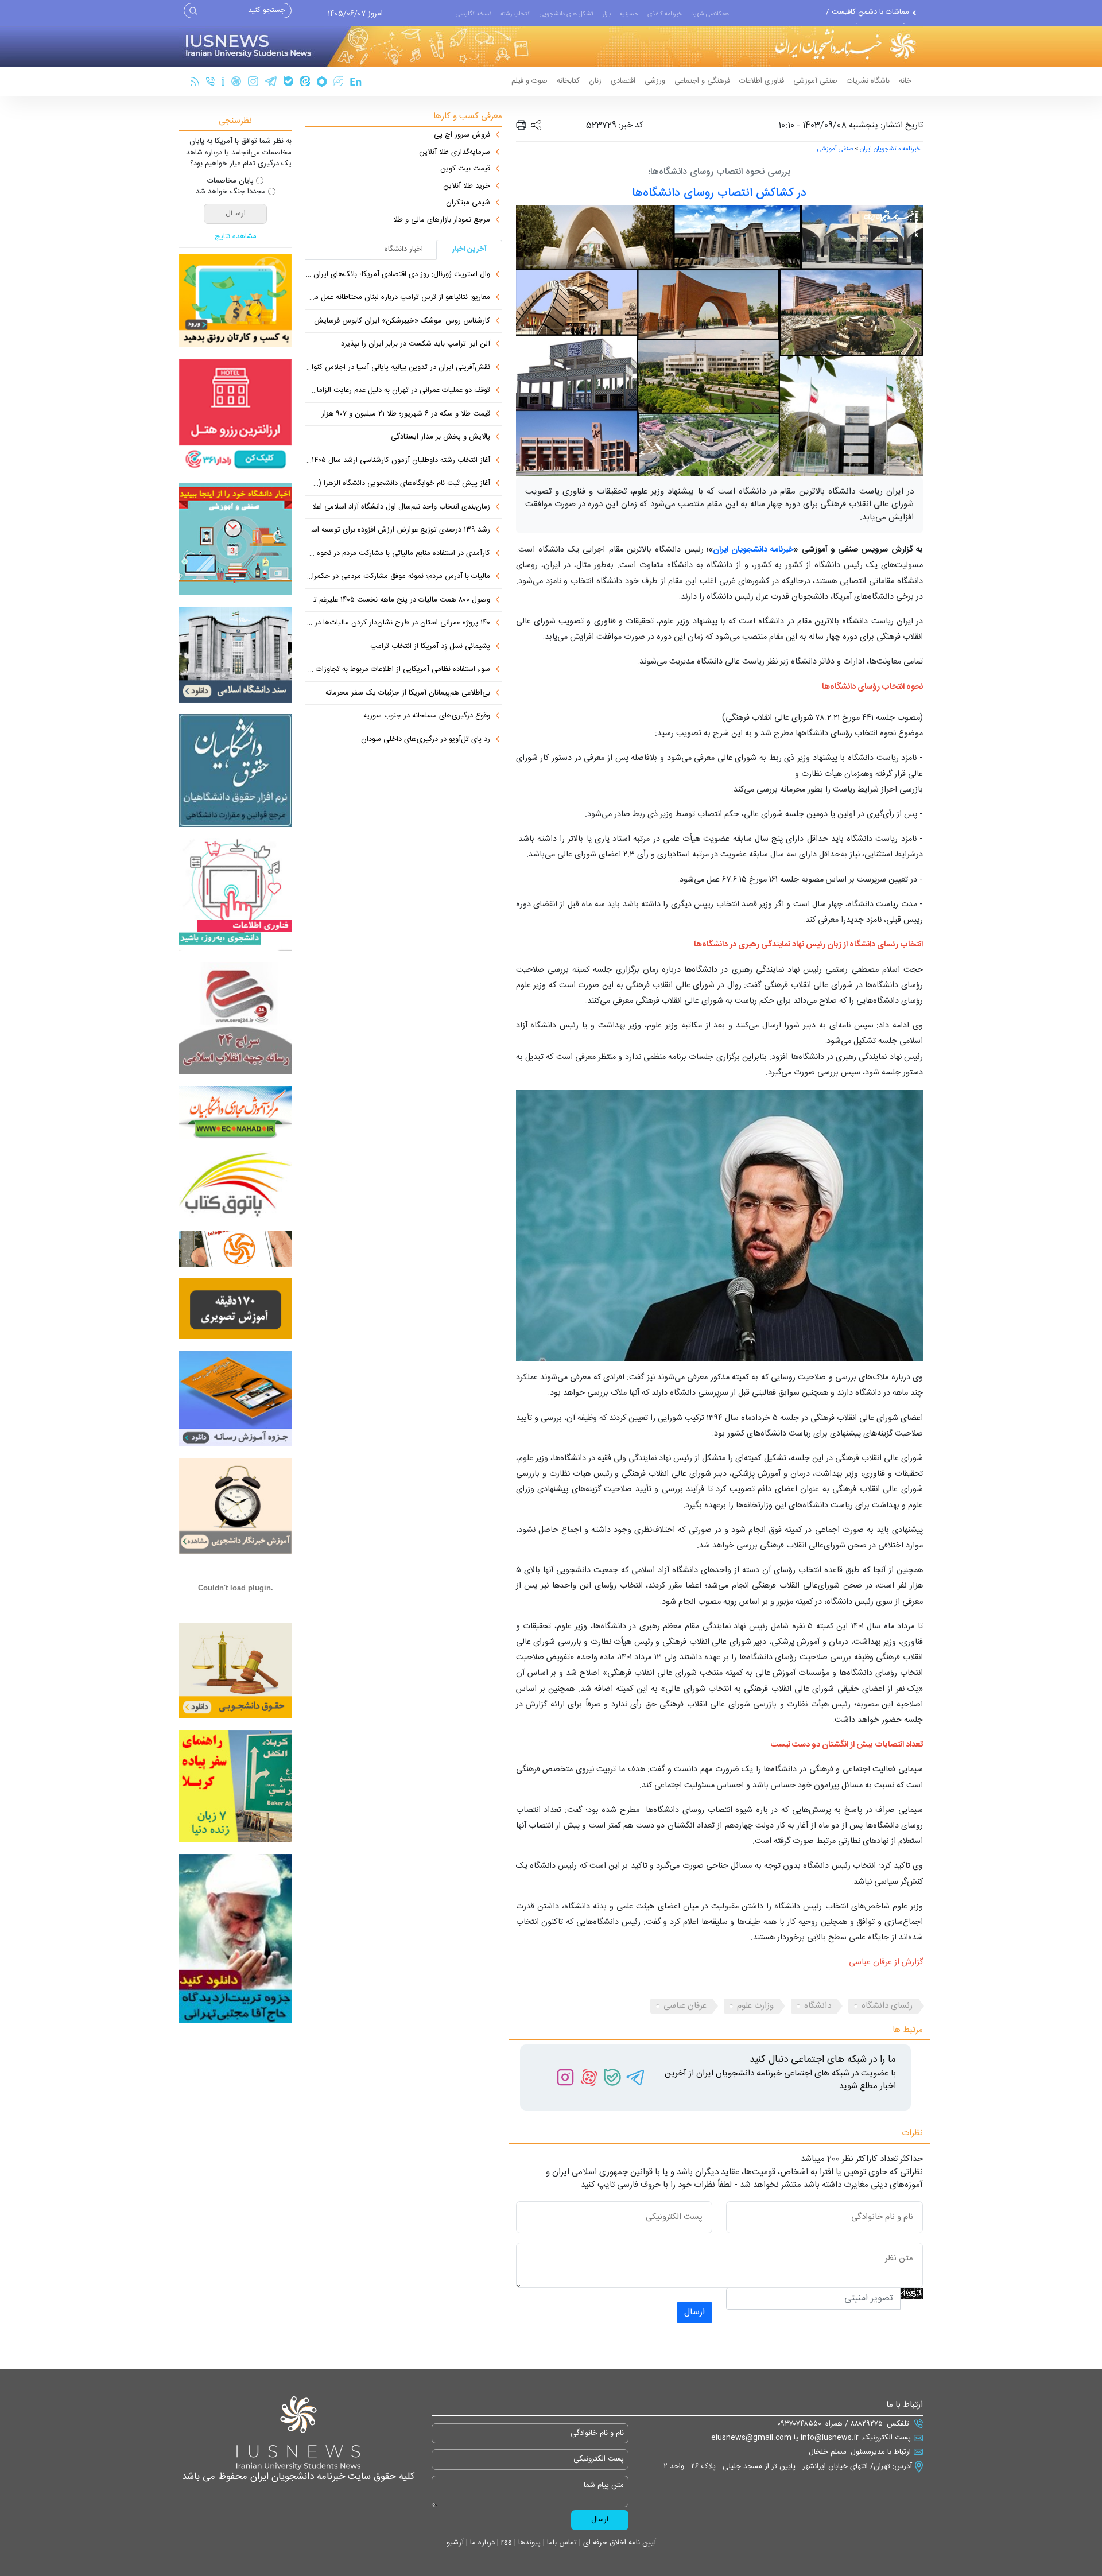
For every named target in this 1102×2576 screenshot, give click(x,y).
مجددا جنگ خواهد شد (231, 192)
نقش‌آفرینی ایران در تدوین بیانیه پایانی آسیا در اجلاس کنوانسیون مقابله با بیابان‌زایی (398, 368)
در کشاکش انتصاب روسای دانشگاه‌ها (719, 193)
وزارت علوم (755, 2006)
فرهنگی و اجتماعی (702, 81)
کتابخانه (568, 81)
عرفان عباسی (685, 2006)
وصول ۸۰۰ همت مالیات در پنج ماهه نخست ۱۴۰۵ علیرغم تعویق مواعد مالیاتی (398, 600)
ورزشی (655, 81)
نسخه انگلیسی (474, 14)
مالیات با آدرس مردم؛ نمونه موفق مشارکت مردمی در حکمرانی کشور (398, 577)
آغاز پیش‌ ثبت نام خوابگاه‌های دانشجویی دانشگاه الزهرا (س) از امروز (398, 484)
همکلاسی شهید (710, 14)
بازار (607, 14)
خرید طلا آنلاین (467, 187)
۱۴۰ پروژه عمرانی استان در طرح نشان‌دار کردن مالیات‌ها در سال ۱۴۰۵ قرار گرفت (398, 623)
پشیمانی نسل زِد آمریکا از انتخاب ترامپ (430, 647)
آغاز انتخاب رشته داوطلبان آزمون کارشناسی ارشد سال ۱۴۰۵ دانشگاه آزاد (398, 461)
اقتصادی (623, 81)
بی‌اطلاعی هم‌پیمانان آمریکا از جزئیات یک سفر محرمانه (408, 693)
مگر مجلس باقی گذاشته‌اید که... (860, 13)
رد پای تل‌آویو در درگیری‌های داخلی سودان (426, 740)
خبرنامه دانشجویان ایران (890, 149)
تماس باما (561, 2543)
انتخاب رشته (515, 14)
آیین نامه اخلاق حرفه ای (618, 2543)
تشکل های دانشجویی (566, 14)
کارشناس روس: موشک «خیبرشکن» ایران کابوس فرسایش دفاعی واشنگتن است (398, 321)
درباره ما (481, 2543)
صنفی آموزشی (815, 81)
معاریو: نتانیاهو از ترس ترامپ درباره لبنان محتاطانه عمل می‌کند (398, 298)
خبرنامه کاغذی (665, 14)
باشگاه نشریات (868, 81)
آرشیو (455, 2543)
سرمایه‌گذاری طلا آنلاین (455, 153)
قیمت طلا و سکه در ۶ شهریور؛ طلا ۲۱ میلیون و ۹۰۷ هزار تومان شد (398, 414)
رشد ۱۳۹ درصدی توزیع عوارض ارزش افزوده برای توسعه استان (398, 530)
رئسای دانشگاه (887, 2006)
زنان (595, 81)
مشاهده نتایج (236, 237)
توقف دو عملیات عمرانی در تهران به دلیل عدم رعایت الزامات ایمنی (398, 391)
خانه (905, 81)
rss (505, 2543)
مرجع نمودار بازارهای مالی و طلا (442, 220)
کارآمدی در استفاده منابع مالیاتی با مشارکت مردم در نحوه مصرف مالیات (398, 554)
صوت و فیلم (529, 81)
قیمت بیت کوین (465, 169)
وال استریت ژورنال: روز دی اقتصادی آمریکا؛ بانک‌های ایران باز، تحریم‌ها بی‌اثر (398, 275)
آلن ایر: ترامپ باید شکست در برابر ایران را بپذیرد (416, 344)
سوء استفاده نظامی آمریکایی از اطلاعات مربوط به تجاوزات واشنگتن (398, 670)
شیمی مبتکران (468, 203)
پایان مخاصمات (230, 181)
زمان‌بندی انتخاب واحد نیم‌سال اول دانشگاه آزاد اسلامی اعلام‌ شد (398, 507)
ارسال (694, 2312)
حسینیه (629, 14)
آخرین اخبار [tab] (469, 249)
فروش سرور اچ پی (462, 135)
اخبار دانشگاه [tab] (404, 249)
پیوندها (528, 2543)
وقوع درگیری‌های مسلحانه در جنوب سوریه (427, 716)
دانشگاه (818, 2006)
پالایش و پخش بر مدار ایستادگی (441, 437)
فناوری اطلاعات (762, 81)
